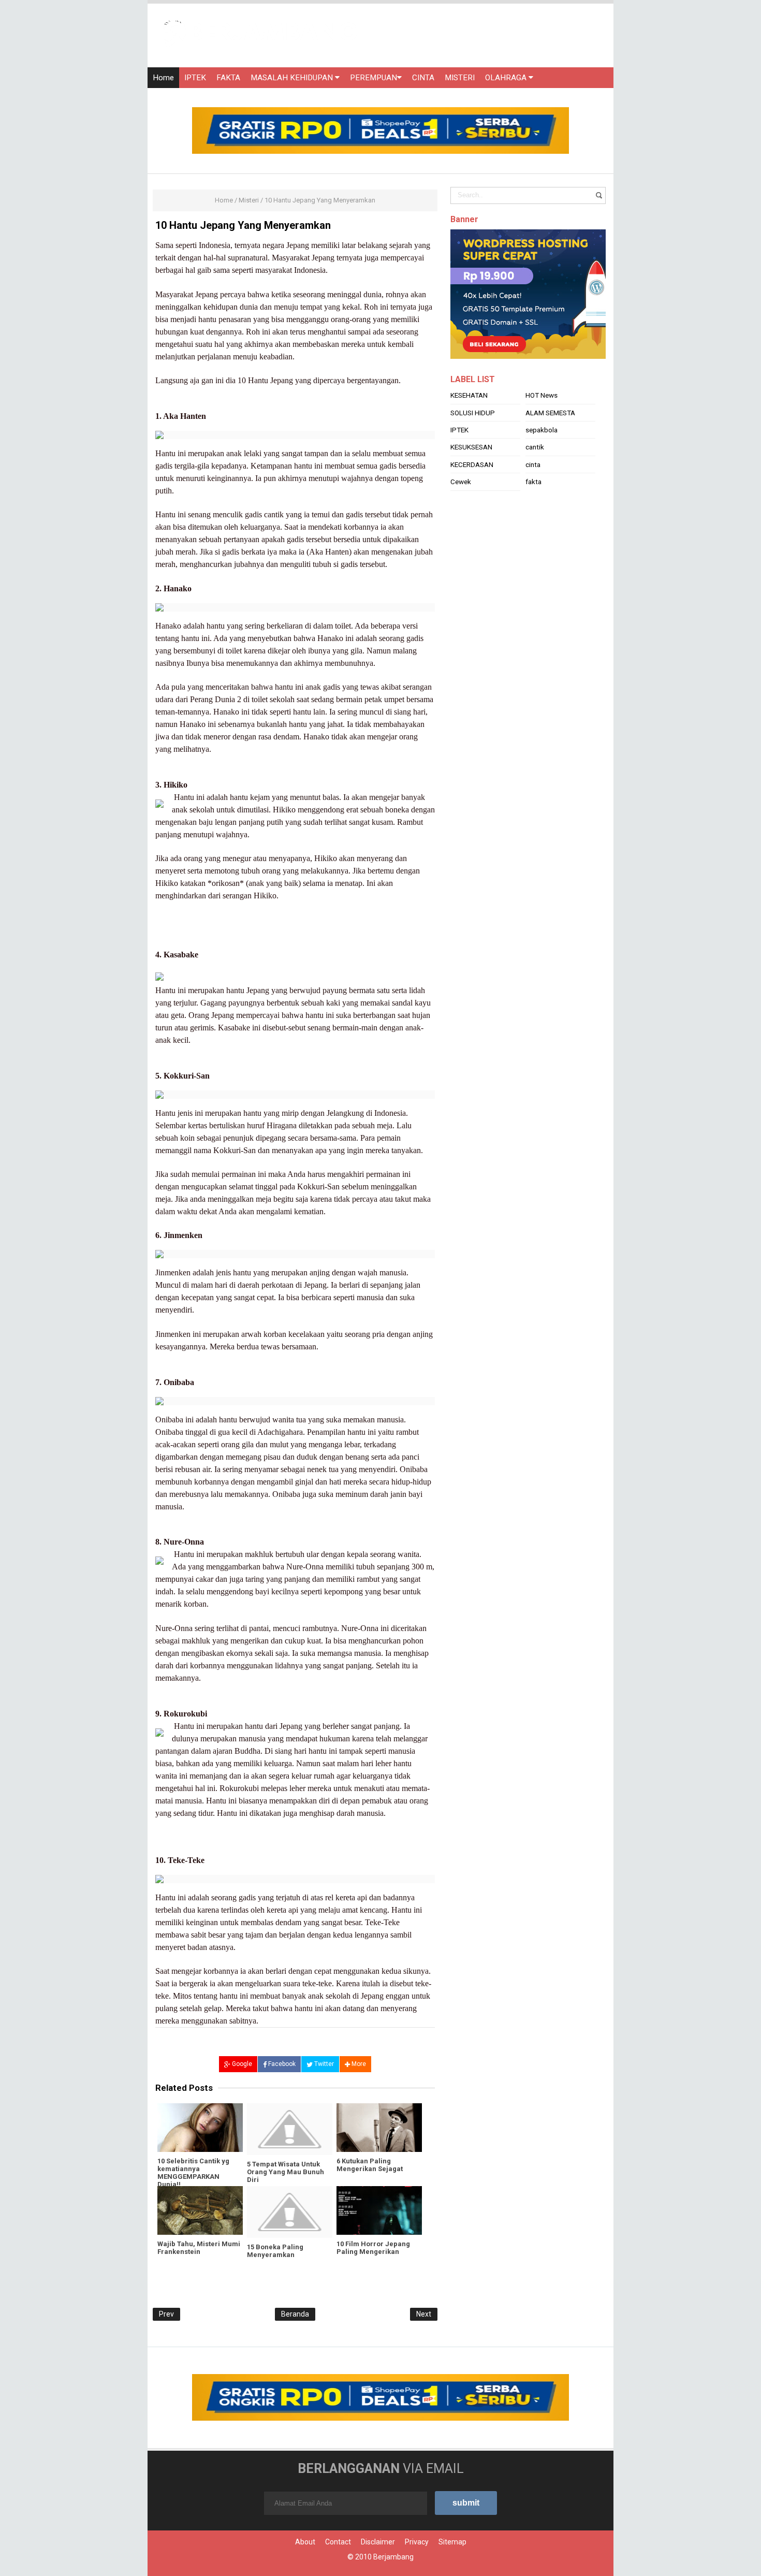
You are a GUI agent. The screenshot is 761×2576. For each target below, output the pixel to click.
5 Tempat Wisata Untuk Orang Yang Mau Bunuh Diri (286, 2172)
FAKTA (228, 78)
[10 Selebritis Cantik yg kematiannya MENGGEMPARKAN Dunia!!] (200, 2128)
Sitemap (452, 2542)
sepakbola (542, 430)
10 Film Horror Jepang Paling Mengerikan (373, 2248)
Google (241, 2064)
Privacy (417, 2542)
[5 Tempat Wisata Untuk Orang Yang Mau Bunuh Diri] (290, 2129)
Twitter (323, 2064)
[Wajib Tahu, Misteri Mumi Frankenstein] (200, 2210)
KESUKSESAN (471, 447)
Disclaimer (378, 2542)
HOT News (542, 395)
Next (424, 2314)
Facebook (281, 2064)
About (305, 2542)
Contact (338, 2542)
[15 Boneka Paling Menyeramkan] (290, 2212)
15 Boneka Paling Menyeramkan (275, 2251)
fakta (533, 482)
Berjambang (393, 2557)
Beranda (295, 2314)
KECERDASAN (472, 464)
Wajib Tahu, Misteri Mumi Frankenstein (199, 2248)
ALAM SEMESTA (550, 413)
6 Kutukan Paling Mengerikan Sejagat (370, 2165)
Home (163, 78)
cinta (533, 464)
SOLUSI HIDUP (473, 413)
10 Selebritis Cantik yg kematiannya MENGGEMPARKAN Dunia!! (193, 2173)
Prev (166, 2314)
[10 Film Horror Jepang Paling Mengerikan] (379, 2210)
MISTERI (460, 78)
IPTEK (195, 78)
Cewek (461, 482)
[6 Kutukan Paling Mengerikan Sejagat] (379, 2128)
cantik (535, 447)
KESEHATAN (469, 395)
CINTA (423, 78)
